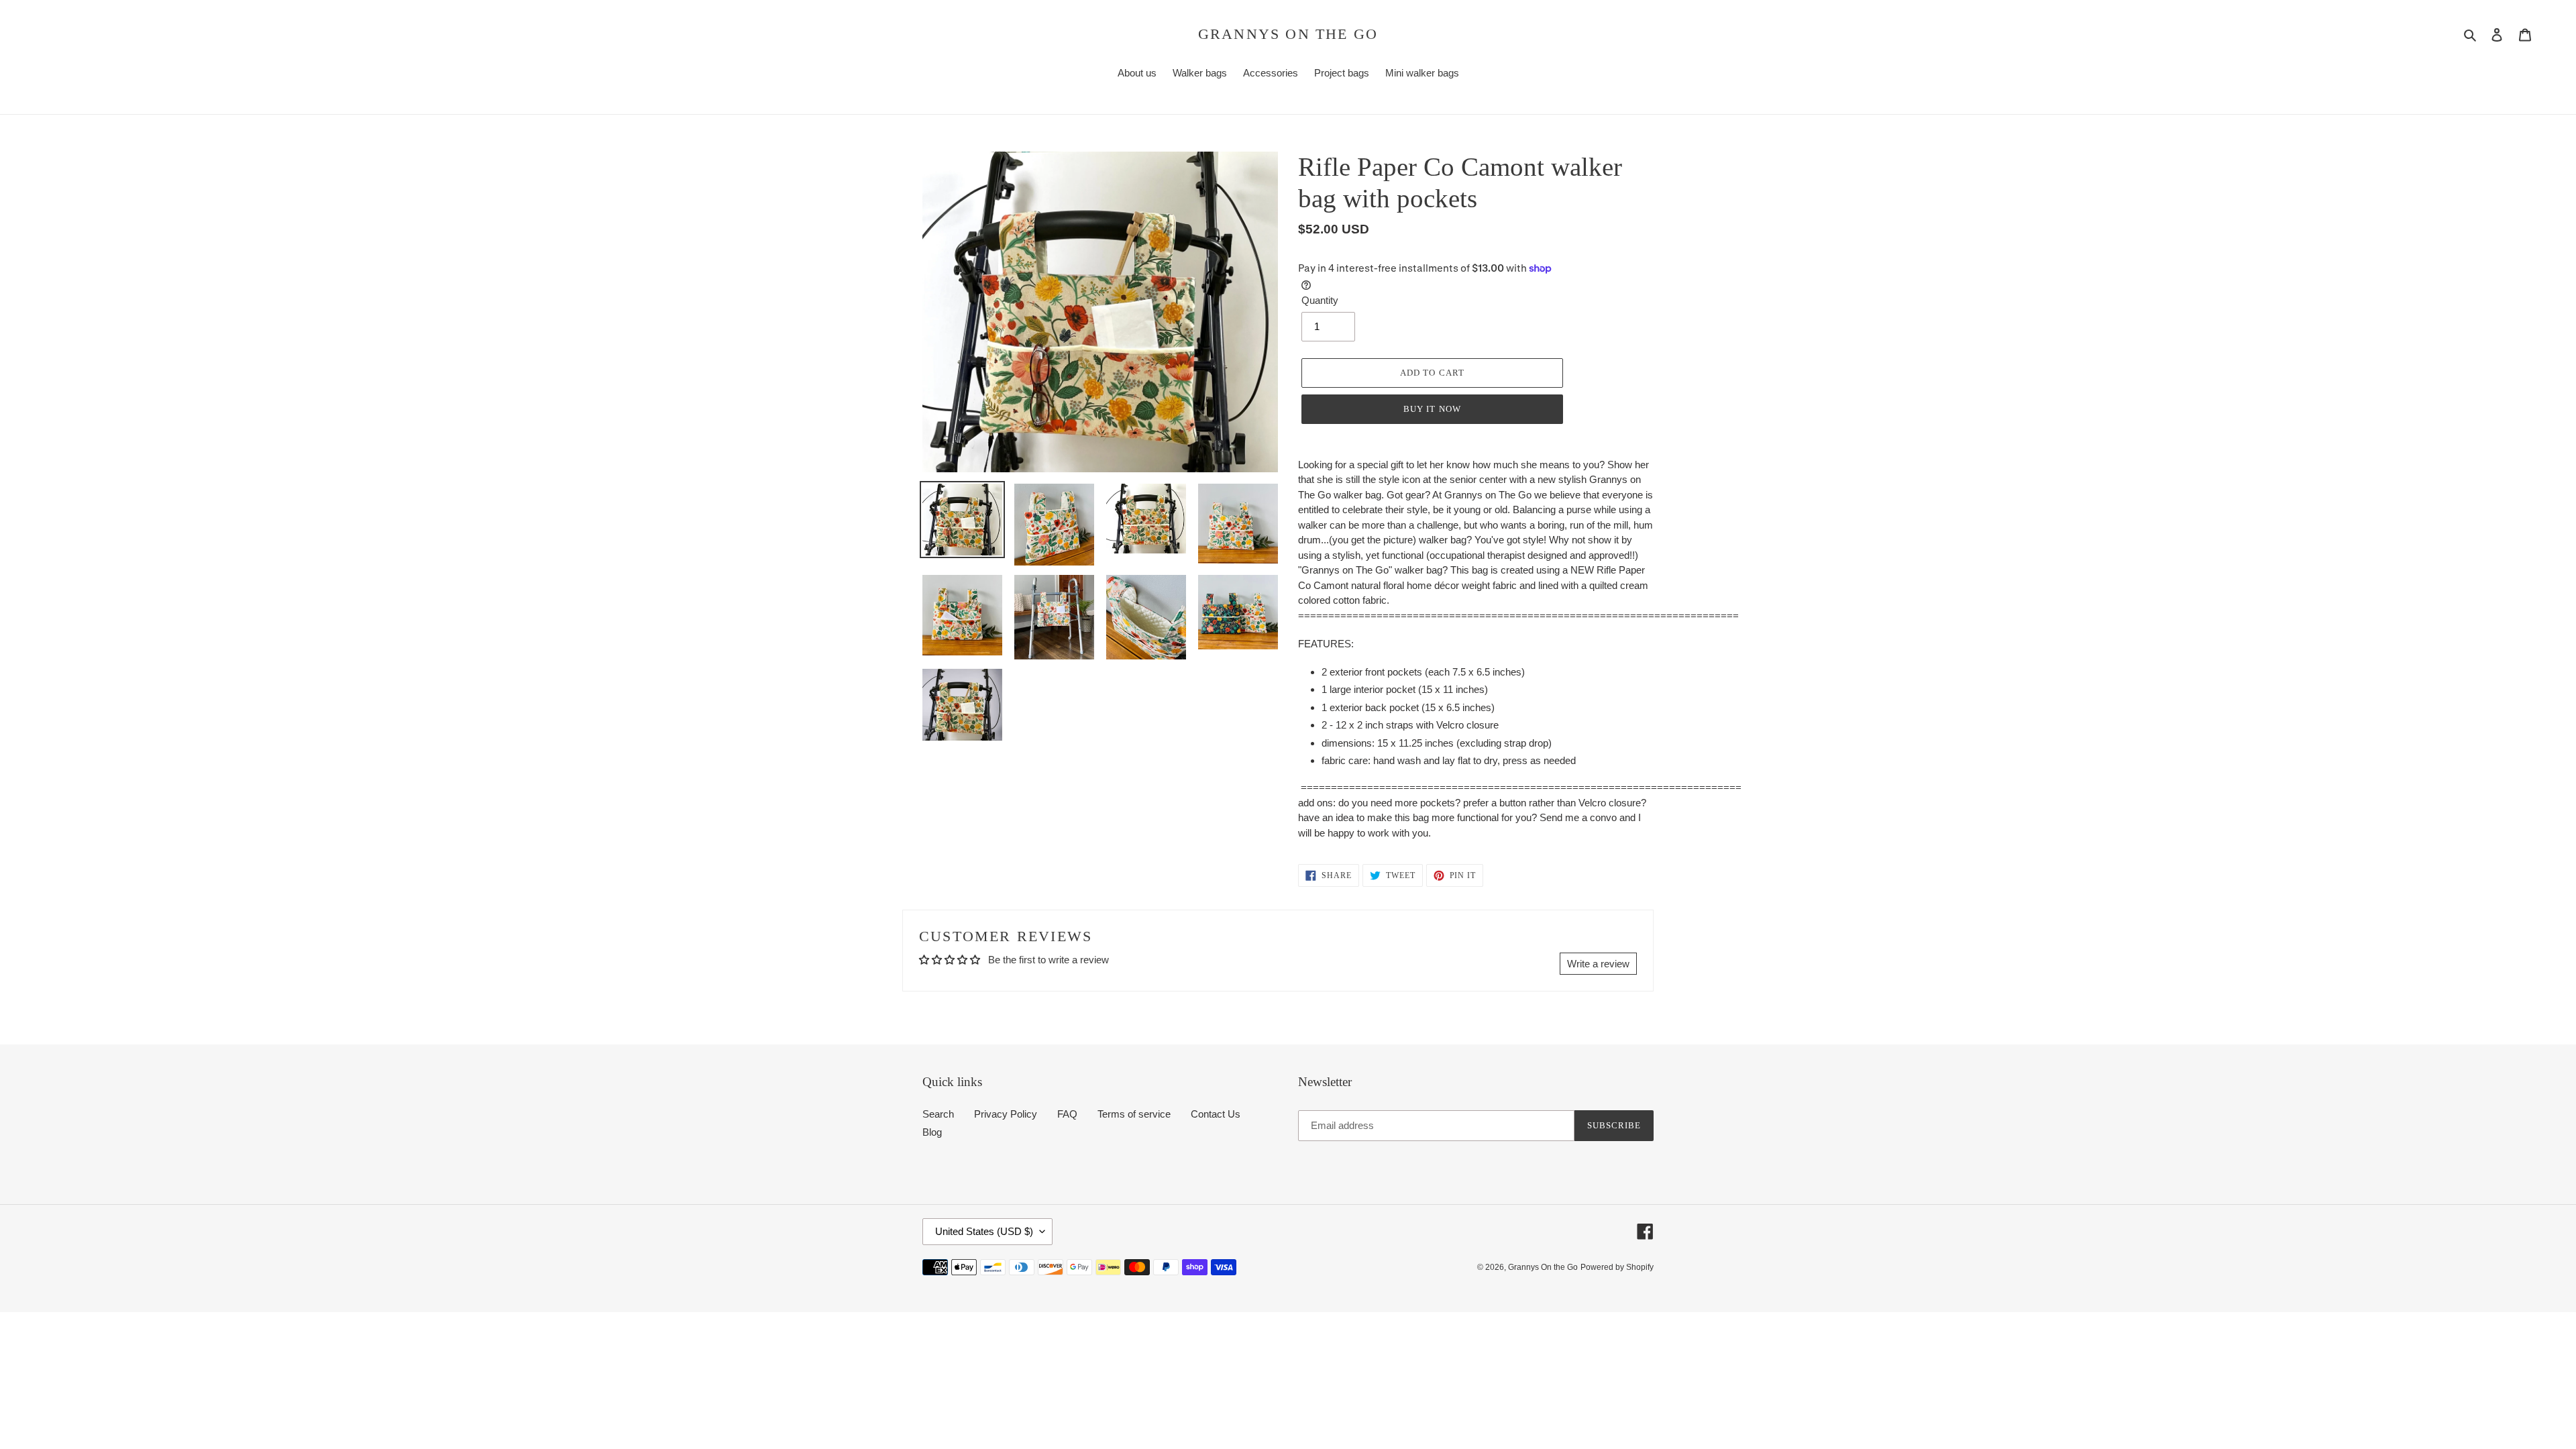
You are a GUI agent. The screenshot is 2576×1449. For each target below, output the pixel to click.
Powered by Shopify (1617, 1267)
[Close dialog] (2544, 590)
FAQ (1067, 1114)
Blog (932, 1132)
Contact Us (1216, 1114)
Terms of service (1134, 1114)
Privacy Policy (1006, 1114)
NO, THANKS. (2412, 810)
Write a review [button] (1598, 964)
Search (938, 1114)
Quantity (1320, 300)
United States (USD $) (984, 1231)
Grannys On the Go (1288, 34)
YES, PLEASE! (2412, 767)
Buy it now (1432, 409)
